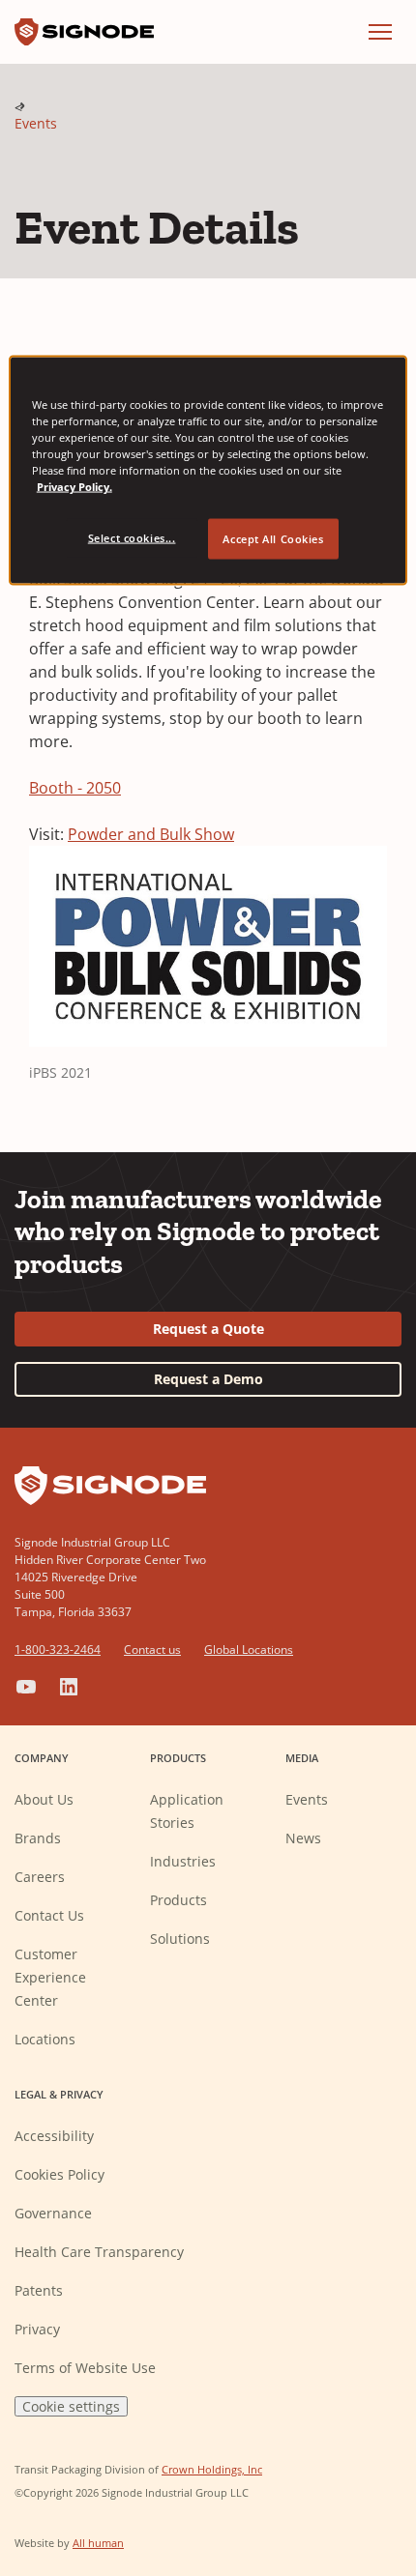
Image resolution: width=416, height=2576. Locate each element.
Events (36, 123)
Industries (183, 1861)
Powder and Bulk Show (151, 834)
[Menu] (380, 32)
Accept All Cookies (273, 539)
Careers (40, 1877)
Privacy (37, 2329)
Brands (38, 1838)
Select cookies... (132, 538)
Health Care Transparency (99, 2252)
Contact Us (49, 1915)
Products (178, 1900)
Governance (53, 2213)
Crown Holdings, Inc (212, 2469)
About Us (44, 1799)
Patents (39, 2290)
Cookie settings (71, 2406)
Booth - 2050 (75, 788)
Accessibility (54, 2136)
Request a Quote (208, 1329)
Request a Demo (208, 1379)
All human (98, 2543)
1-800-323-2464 (58, 1650)
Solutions (180, 1939)
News (303, 1838)
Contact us (152, 1650)
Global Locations (249, 1650)
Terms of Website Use (85, 2368)
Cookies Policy (59, 2174)
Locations (45, 2039)
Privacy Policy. (74, 487)
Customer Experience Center (50, 1977)
